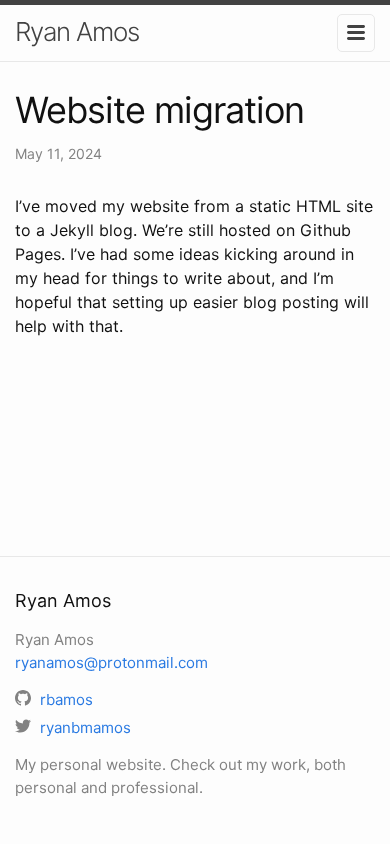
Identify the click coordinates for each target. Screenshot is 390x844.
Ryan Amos (77, 31)
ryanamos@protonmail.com (111, 662)
